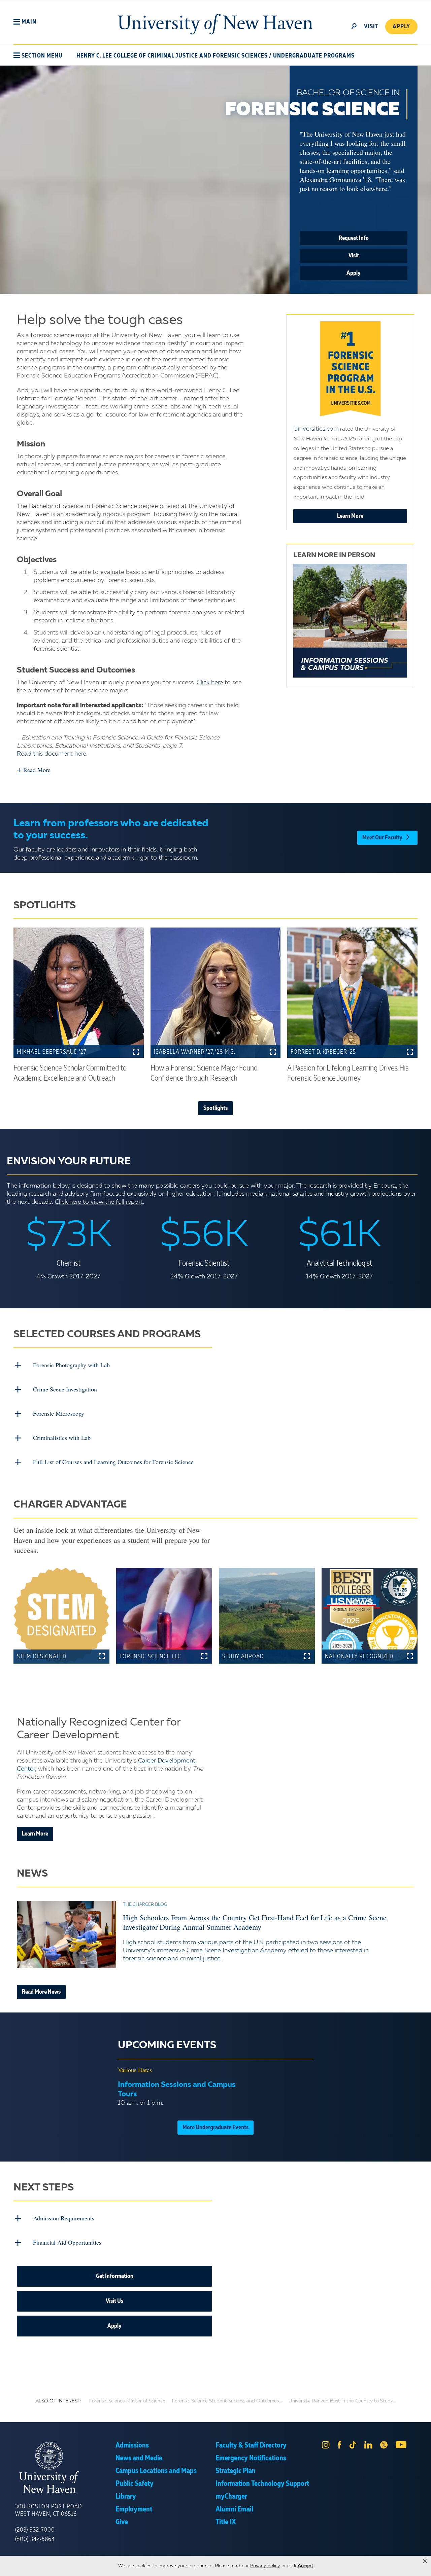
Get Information (115, 2276)
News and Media (139, 2458)
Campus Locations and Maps (156, 2471)
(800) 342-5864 (35, 2539)
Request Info (354, 238)
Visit (354, 256)
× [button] (425, 2561)
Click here (210, 683)
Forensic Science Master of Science (127, 2401)
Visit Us (114, 2301)
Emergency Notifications (251, 2458)
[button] (25, 22)
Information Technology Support (262, 2484)
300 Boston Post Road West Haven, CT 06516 (48, 2510)
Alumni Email (234, 2509)
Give (122, 2522)
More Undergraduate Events (215, 2128)
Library (126, 2497)
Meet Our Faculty (382, 838)
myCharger (231, 2497)
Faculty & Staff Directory (251, 2445)
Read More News (41, 1992)
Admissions (132, 2445)
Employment (134, 2509)
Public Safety (135, 2484)
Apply (401, 27)
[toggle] (354, 26)
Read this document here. (52, 754)
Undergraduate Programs (314, 56)
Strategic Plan (236, 2471)
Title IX (226, 2522)
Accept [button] (306, 2566)
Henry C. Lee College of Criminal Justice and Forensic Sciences (172, 56)
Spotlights (215, 1108)
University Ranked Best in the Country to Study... (342, 2401)
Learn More (350, 516)
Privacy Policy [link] (265, 2566)
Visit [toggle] (371, 27)
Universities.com (316, 429)
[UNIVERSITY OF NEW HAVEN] (65, 2468)
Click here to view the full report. (100, 1202)
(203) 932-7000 (35, 2530)
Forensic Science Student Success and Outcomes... (227, 2401)
